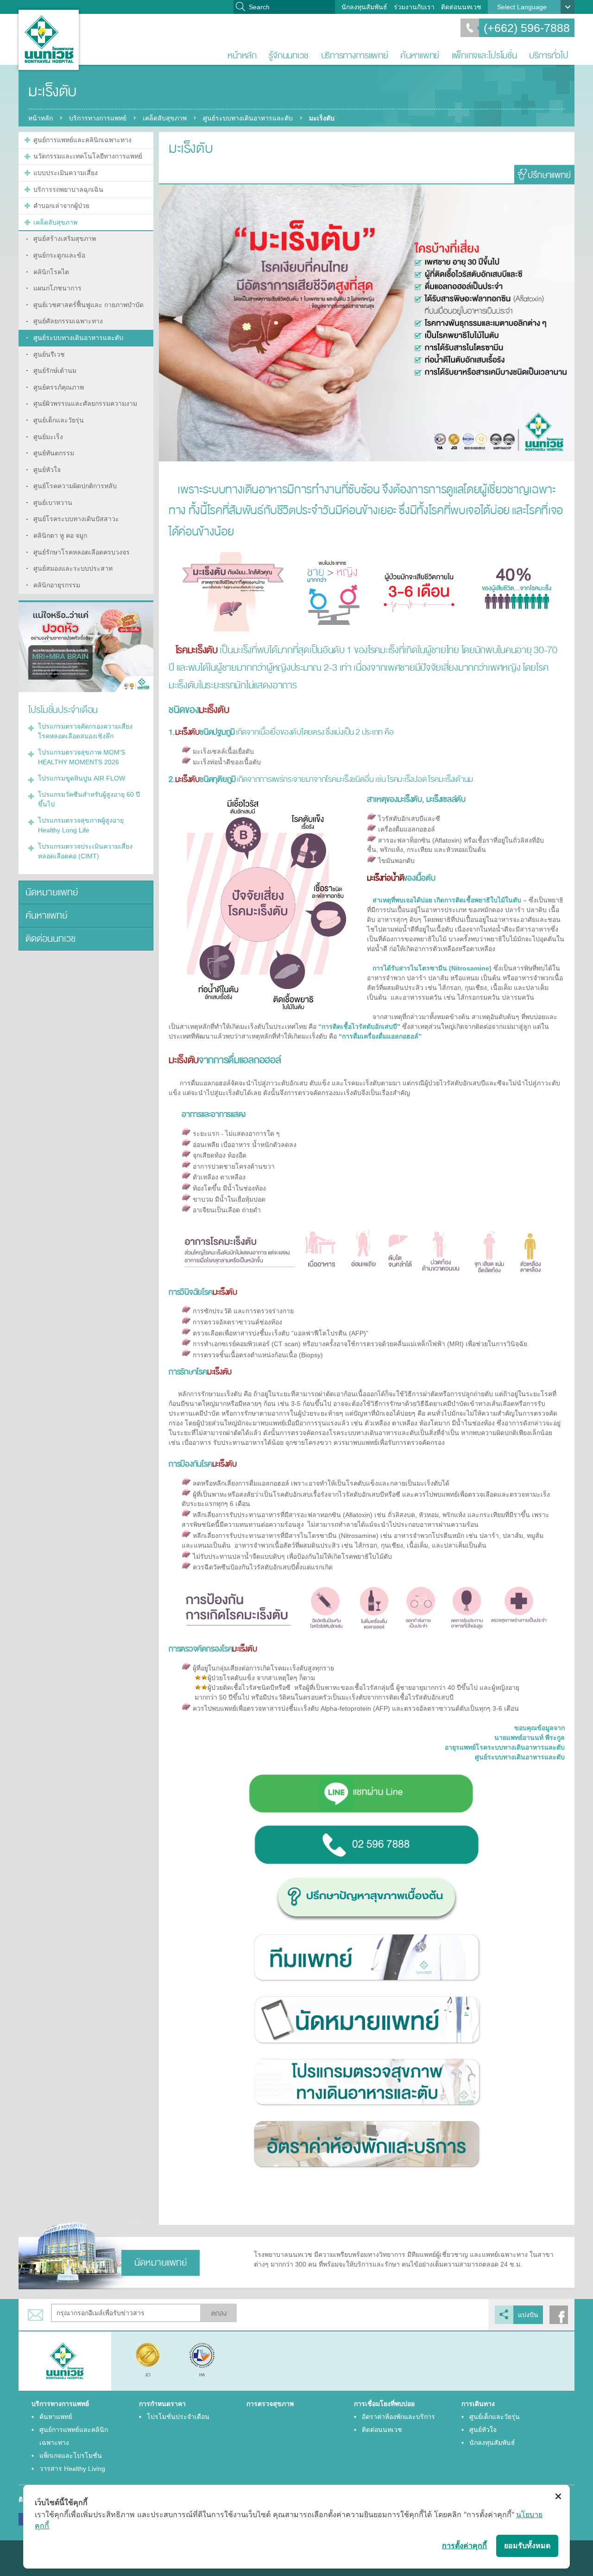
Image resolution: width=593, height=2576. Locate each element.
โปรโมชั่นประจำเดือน (178, 2417)
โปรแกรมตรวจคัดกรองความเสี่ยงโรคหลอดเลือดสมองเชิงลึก (85, 731)
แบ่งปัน (528, 2315)
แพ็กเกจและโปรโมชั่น (484, 55)
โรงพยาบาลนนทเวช (49, 40)
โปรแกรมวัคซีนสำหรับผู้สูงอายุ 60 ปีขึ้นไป (89, 799)
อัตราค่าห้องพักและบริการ (398, 2417)
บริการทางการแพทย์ (355, 55)
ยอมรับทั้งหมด (527, 2545)
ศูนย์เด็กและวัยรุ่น (495, 2417)
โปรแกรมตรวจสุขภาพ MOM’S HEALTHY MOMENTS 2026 (82, 757)
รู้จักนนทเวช (289, 55)
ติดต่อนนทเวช (461, 7)
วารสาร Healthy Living (72, 2469)
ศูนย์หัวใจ (483, 2430)
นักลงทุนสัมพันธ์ (364, 7)
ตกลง (219, 2314)
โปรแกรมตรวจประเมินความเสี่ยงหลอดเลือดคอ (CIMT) (85, 851)
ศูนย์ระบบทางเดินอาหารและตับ (248, 118)
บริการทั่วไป (549, 55)
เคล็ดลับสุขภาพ (165, 118)
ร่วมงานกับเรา (414, 7)
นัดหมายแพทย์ (52, 892)
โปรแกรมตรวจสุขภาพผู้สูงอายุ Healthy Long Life (81, 825)
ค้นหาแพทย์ (420, 55)
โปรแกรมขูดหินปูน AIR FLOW (82, 778)
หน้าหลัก (242, 55)
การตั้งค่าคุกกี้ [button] (464, 2545)
